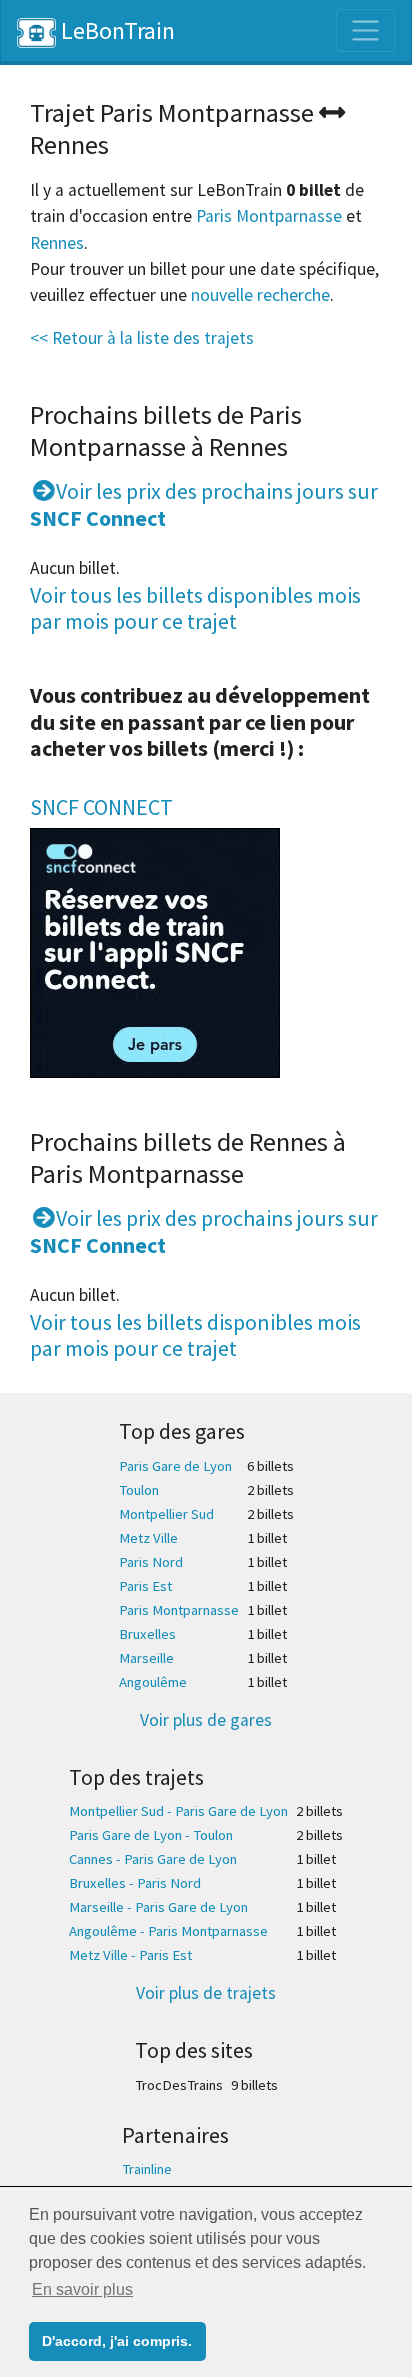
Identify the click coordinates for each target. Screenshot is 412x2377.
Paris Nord (151, 1562)
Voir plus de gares (206, 1720)
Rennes (57, 243)
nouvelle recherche (260, 295)
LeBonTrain (115, 30)
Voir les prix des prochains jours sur (204, 504)
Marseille (146, 1658)
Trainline (147, 2169)
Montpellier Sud (166, 1514)
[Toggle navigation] (365, 30)
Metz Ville (148, 1538)
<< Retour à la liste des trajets (142, 338)
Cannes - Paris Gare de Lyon (153, 1859)
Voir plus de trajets (206, 1993)
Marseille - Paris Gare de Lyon (158, 1907)
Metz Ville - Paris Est (130, 1955)
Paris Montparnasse (269, 216)
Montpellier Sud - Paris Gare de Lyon (178, 1811)
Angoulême (153, 1682)
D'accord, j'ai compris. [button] (117, 2341)
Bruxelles (147, 1634)
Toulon (139, 1490)
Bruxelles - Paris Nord (135, 1883)
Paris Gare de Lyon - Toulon (151, 1835)
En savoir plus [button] (82, 2289)
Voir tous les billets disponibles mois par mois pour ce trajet (195, 608)
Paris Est (145, 1586)
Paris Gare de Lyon (175, 1466)
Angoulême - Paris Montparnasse (168, 1931)
